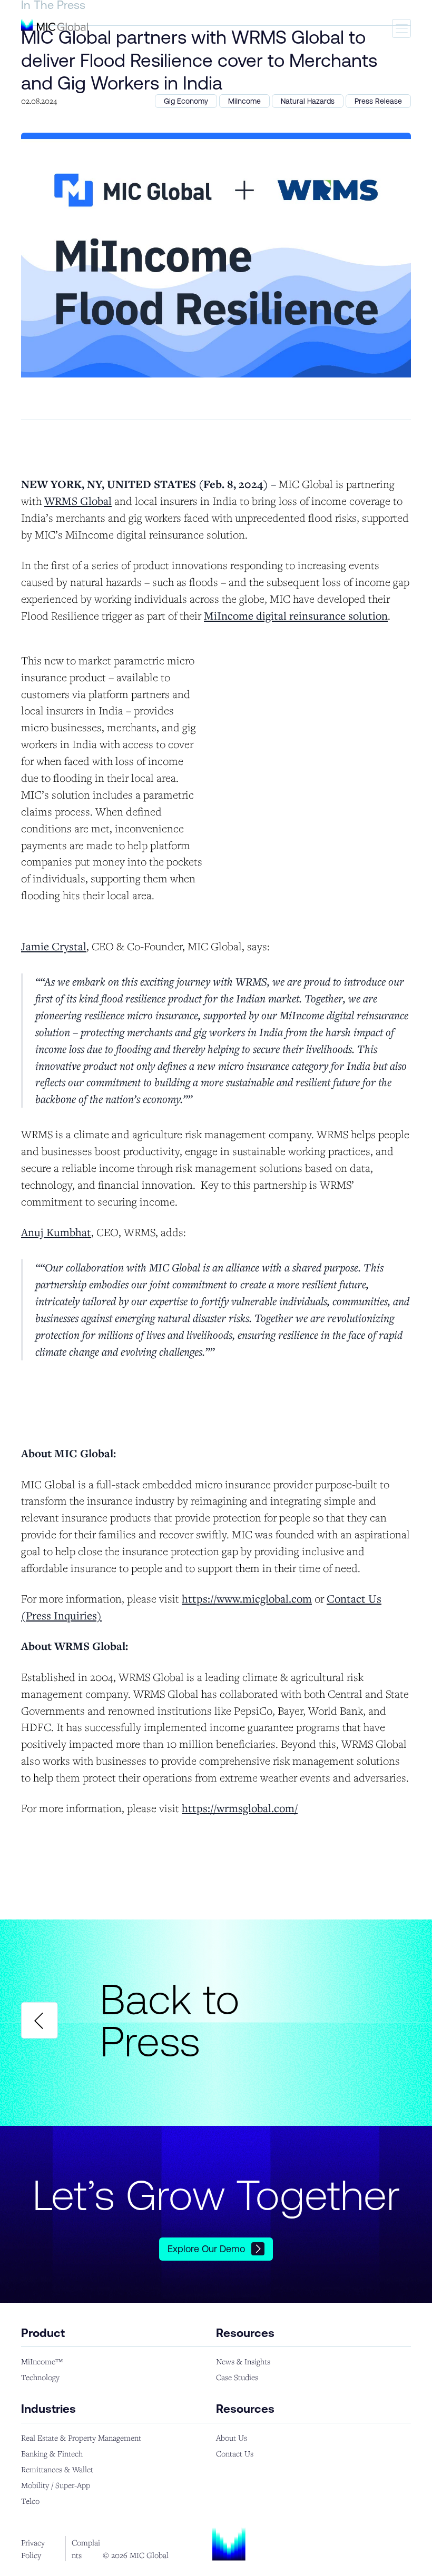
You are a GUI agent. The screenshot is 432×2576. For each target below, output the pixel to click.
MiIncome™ (42, 2361)
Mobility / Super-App (56, 2485)
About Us (232, 2438)
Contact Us (235, 2453)
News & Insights (243, 2361)
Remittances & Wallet (57, 2469)
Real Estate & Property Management (81, 2438)
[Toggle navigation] (401, 28)
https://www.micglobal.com (247, 1598)
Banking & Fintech (52, 2453)
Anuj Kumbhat (56, 1232)
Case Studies (237, 2377)
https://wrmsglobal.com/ (240, 1808)
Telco (30, 2501)
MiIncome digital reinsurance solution (296, 615)
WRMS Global (78, 501)
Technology (40, 2377)
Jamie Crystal (54, 946)
